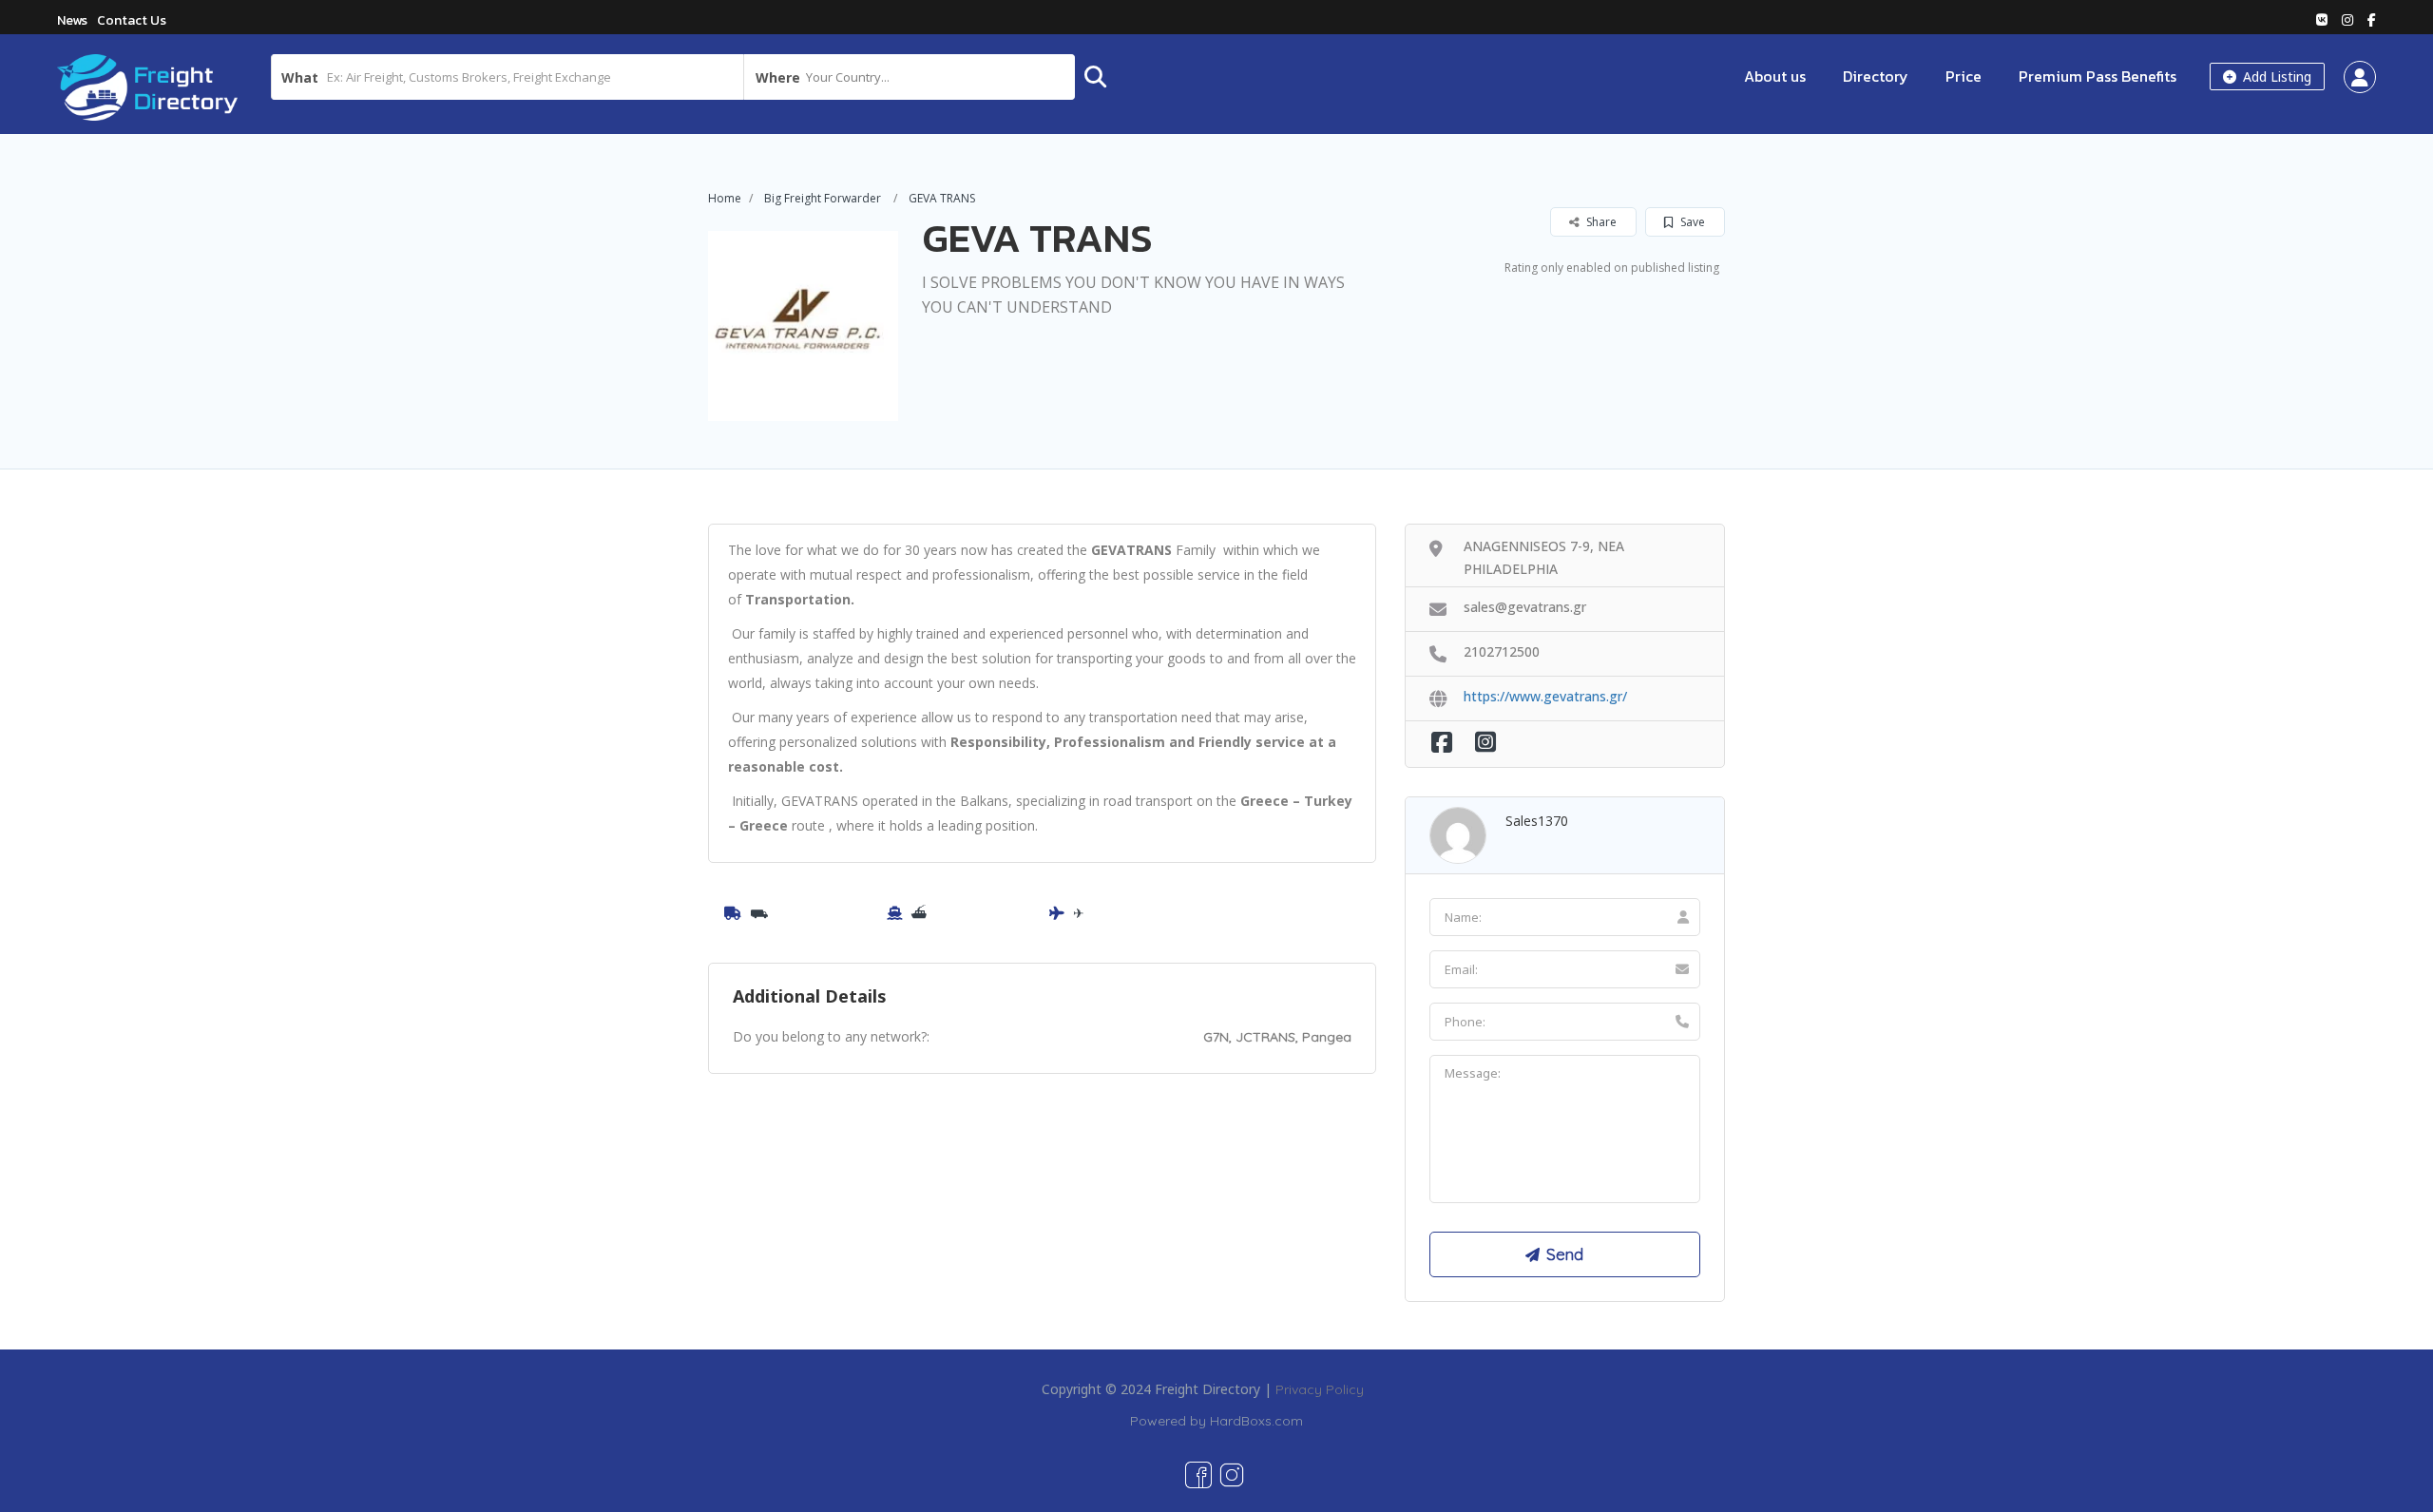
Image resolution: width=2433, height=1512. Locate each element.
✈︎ (1079, 913)
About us (1775, 76)
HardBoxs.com (1256, 1421)
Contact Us (132, 20)
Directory (1876, 76)
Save (1691, 222)
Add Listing (2275, 77)
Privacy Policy (1320, 1389)
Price (1964, 76)
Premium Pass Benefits (2098, 76)
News (72, 20)
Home (725, 198)
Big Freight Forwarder (823, 198)
